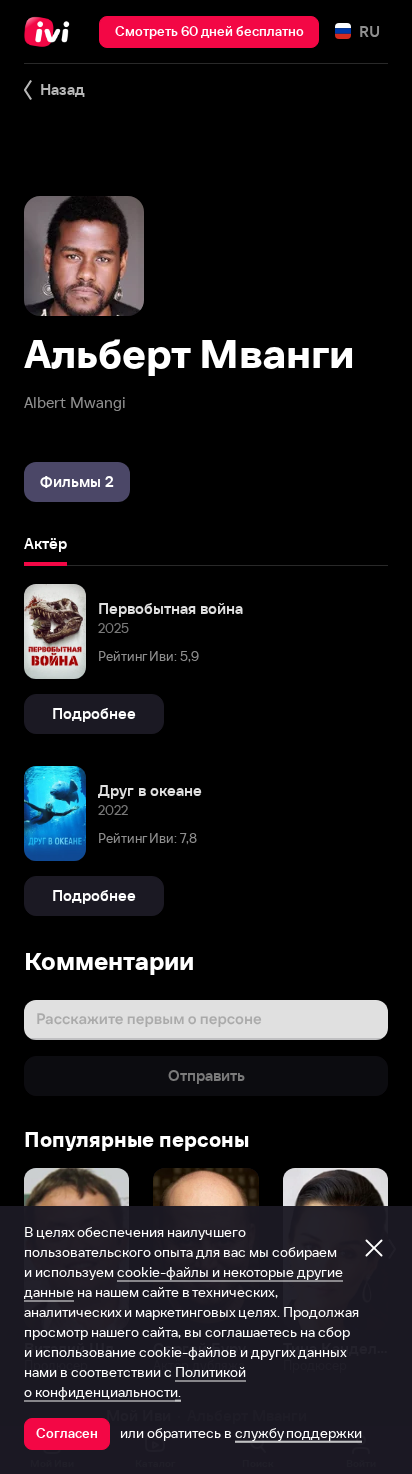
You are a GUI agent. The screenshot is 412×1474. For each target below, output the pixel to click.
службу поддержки (298, 1433)
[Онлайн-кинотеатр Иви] (51, 32)
